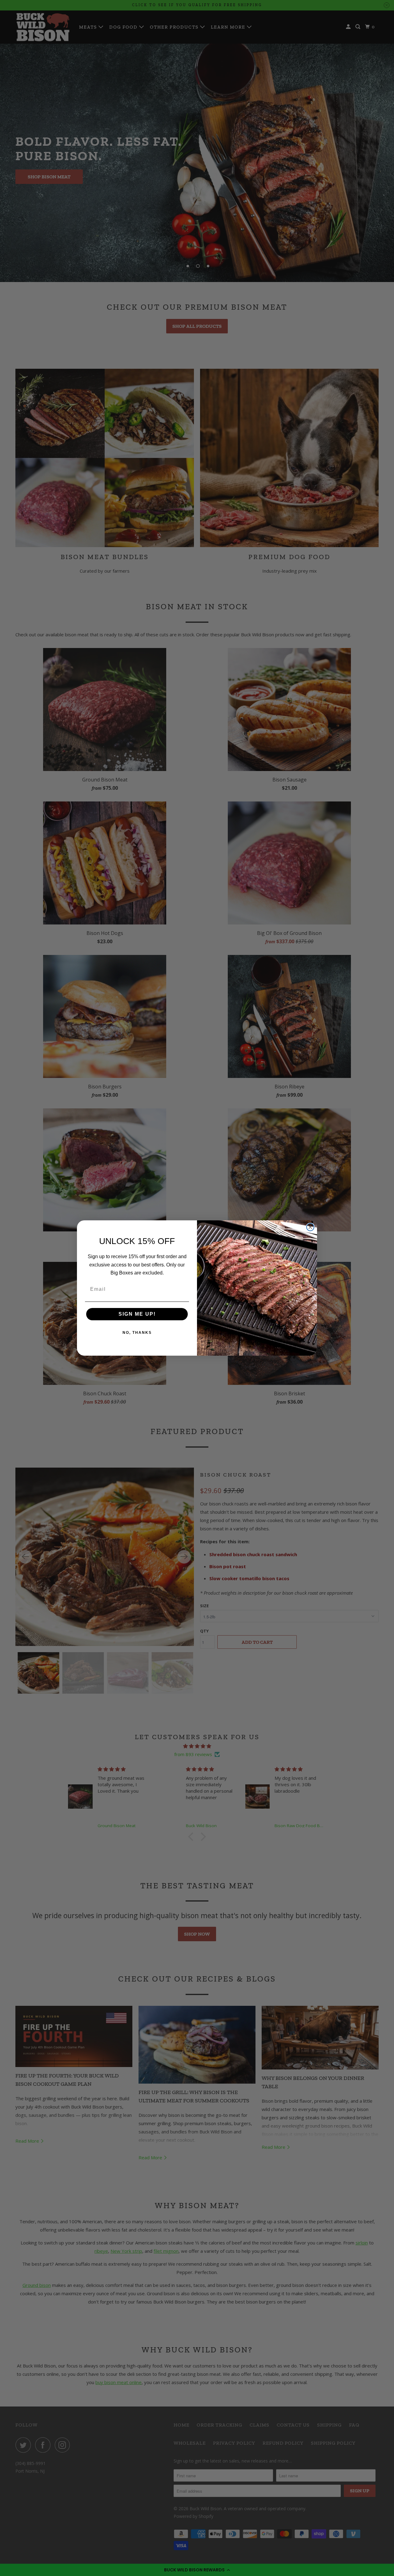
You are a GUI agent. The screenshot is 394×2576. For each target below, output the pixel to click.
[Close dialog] (310, 1227)
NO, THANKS (137, 1333)
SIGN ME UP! (137, 1314)
